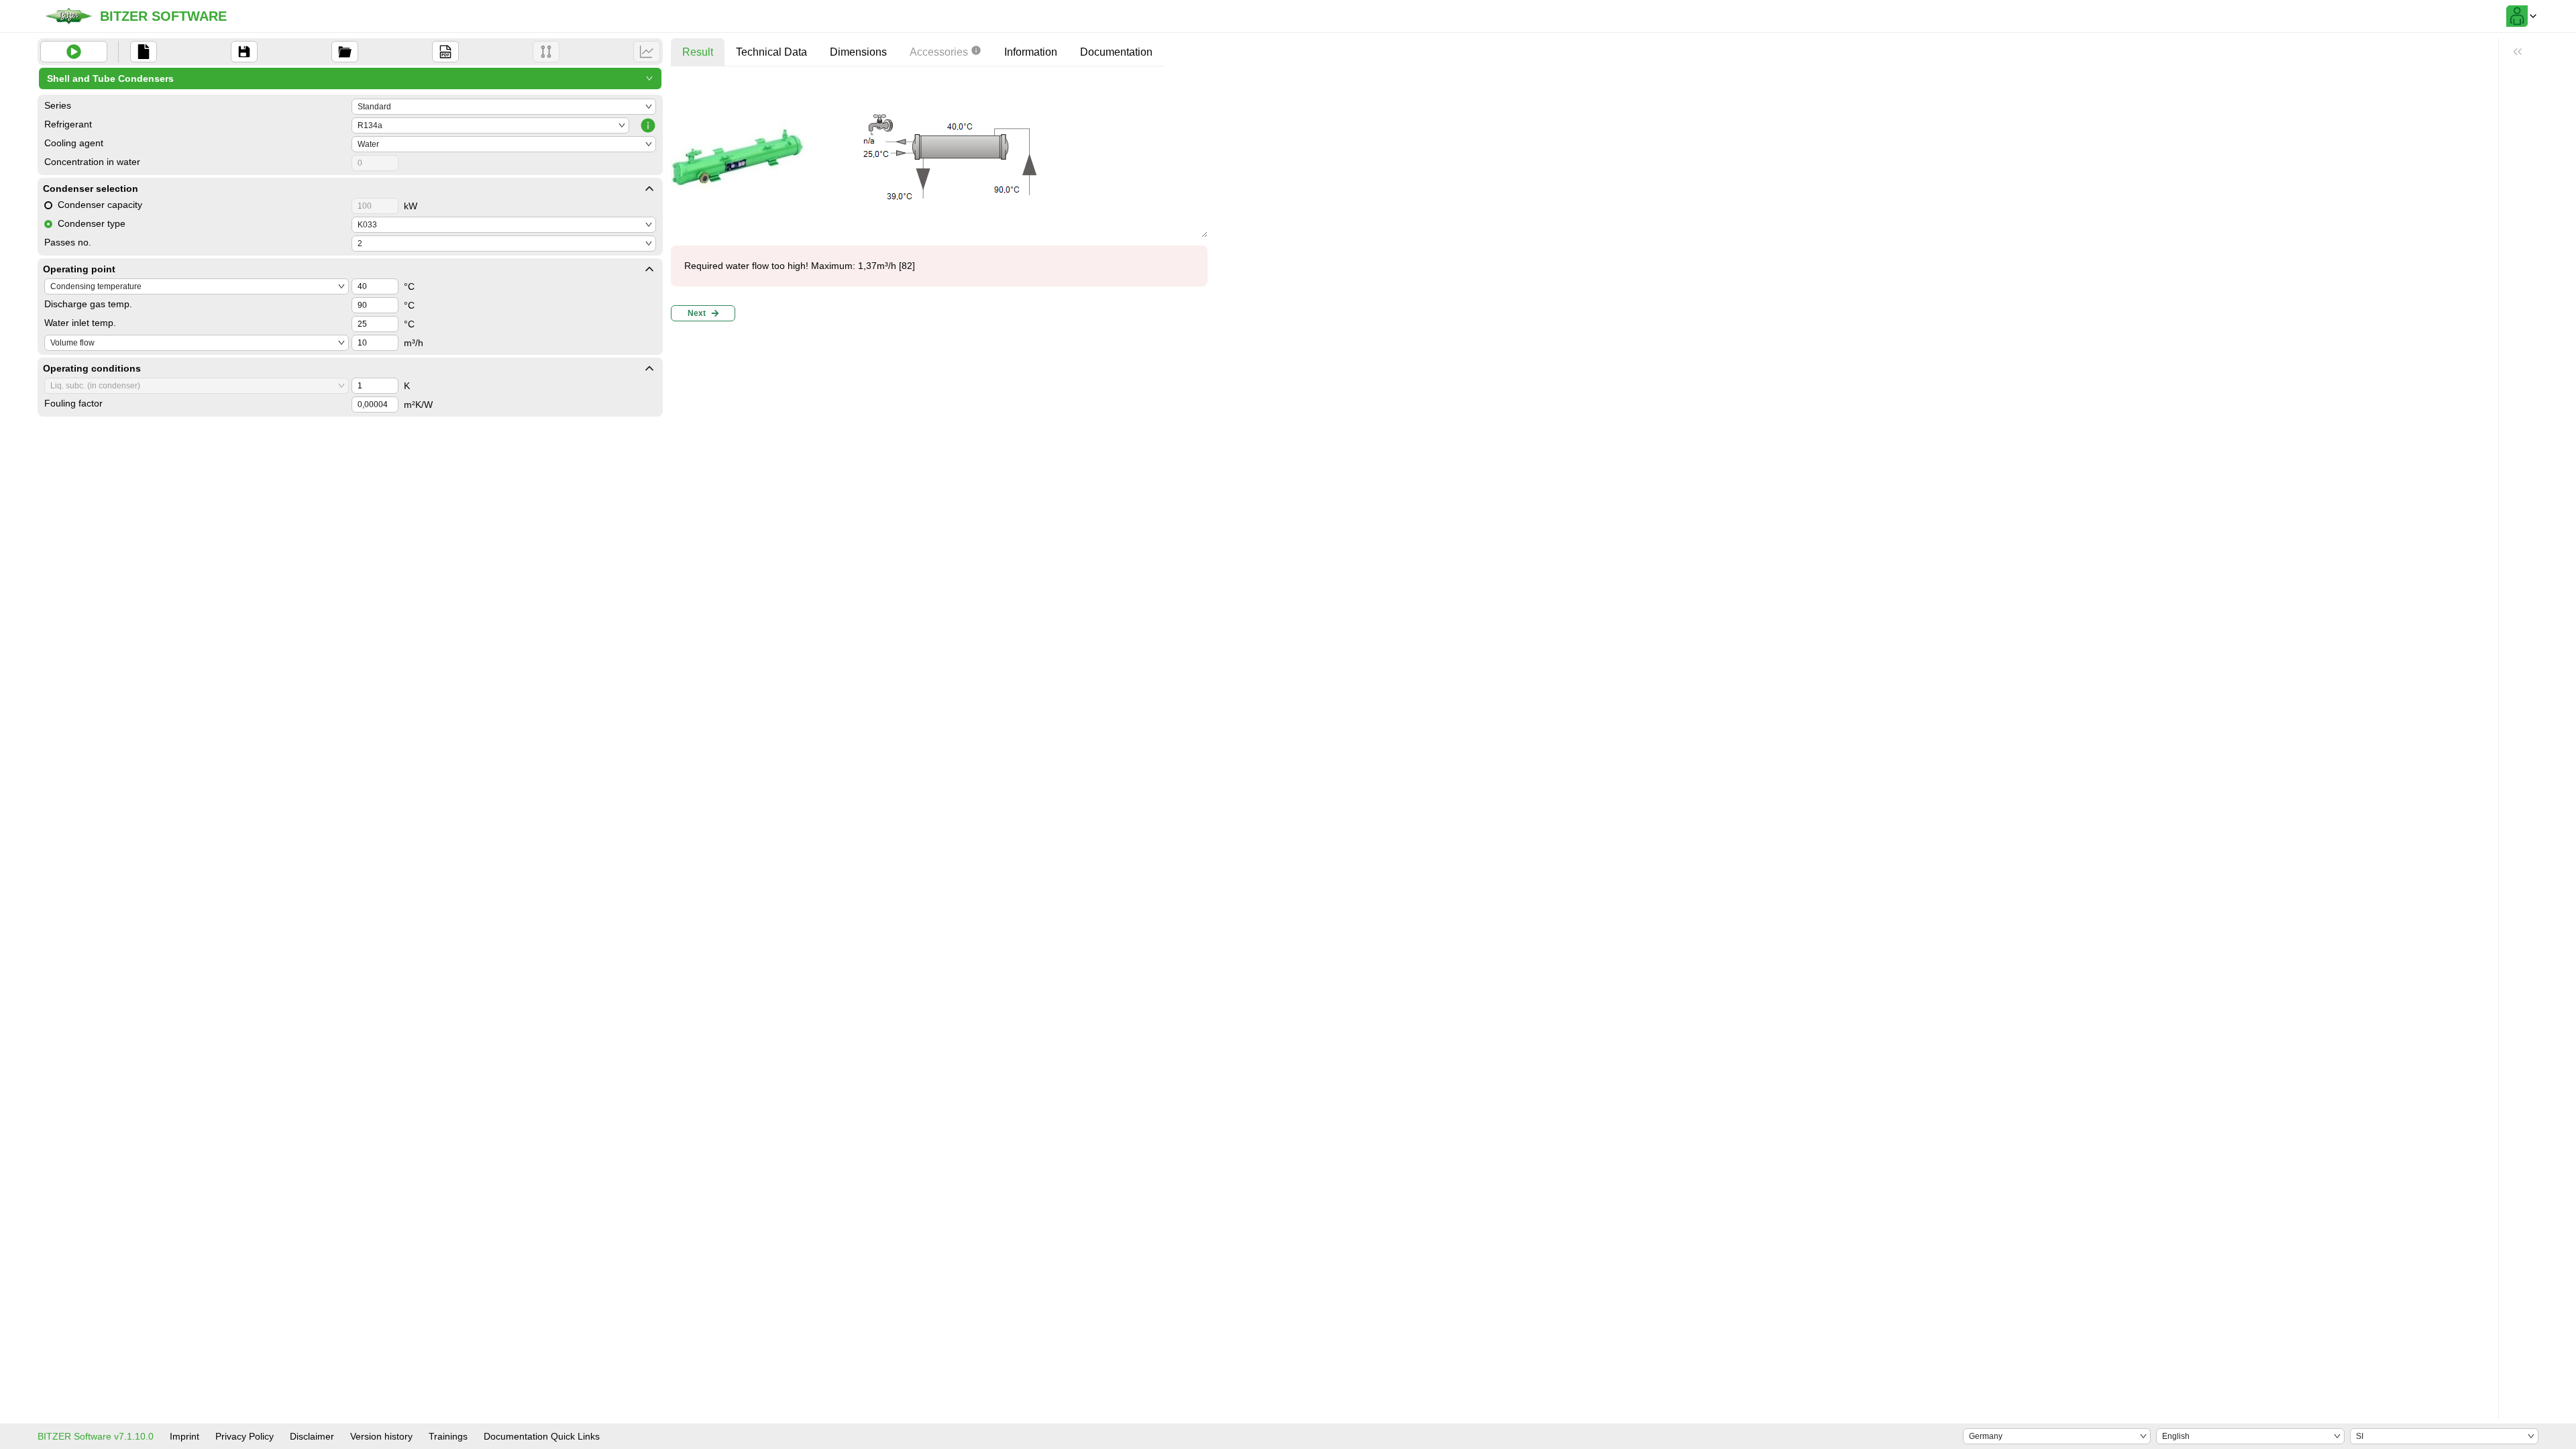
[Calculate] (74, 52)
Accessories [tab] (939, 52)
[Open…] (345, 52)
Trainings (448, 1436)
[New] (144, 52)
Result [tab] (698, 52)
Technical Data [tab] (771, 52)
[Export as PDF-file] (445, 52)
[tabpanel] (939, 202)
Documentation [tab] (1116, 52)
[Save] (244, 52)
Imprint (184, 1436)
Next (697, 313)
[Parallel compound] (546, 52)
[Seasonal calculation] (647, 52)
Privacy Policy (245, 1436)
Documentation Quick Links (542, 1436)
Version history (381, 1436)
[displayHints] (2518, 52)
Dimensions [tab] (858, 52)
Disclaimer (312, 1436)
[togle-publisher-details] (649, 189)
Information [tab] (1031, 52)
